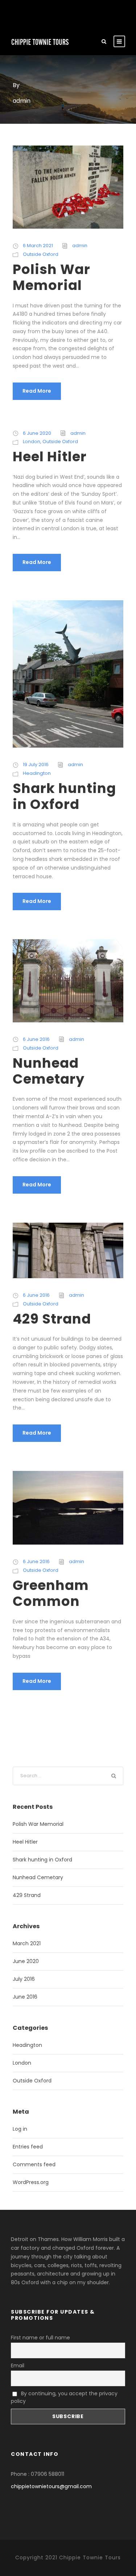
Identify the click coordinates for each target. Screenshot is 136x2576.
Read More (37, 391)
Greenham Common (51, 1593)
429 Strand (52, 1319)
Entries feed (28, 2147)
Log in (20, 2129)
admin (80, 246)
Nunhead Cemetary (49, 1071)
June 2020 (26, 1961)
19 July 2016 (36, 764)
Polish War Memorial (51, 277)
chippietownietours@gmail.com (51, 2486)
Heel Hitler (50, 457)
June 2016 (25, 1997)
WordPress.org (31, 2182)
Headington (37, 773)
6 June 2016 (36, 1039)
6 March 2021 (38, 246)
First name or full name (40, 2338)
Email (18, 2366)
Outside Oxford (41, 254)
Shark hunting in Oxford (64, 796)
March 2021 (27, 1943)
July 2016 (24, 1979)
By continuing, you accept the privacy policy (64, 2397)
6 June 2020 (37, 433)
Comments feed (34, 2164)
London (32, 441)
